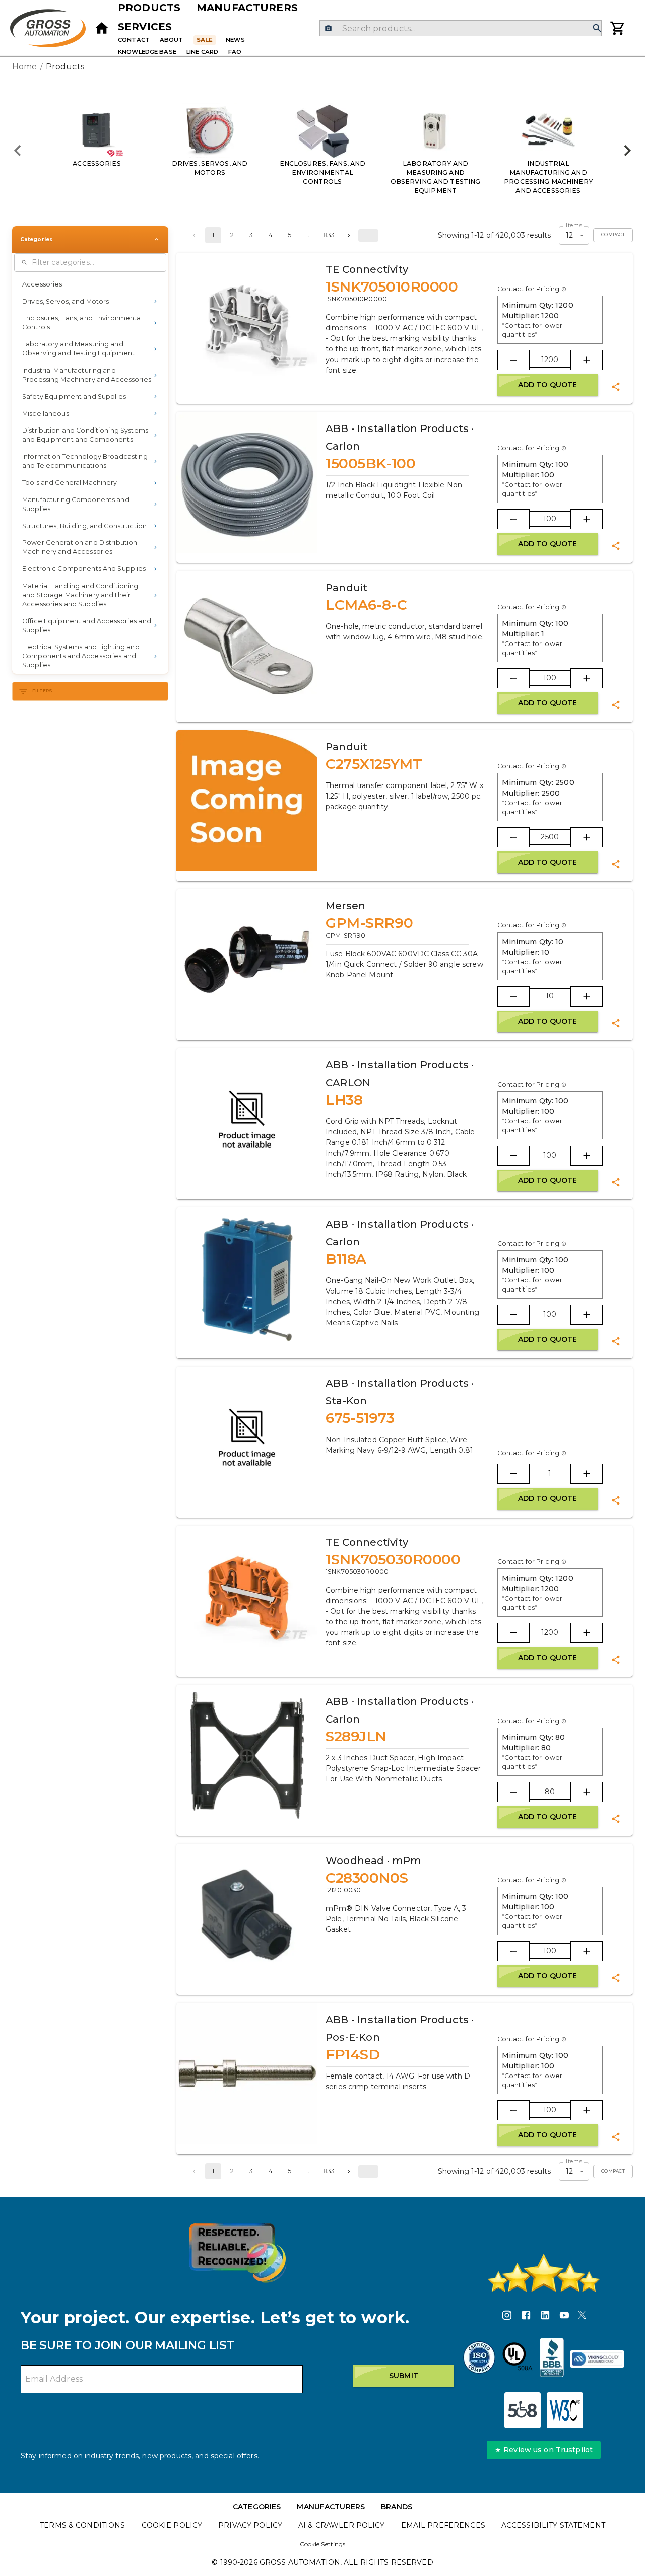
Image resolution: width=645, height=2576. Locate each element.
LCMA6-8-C (366, 605)
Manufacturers (247, 8)
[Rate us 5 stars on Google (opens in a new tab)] (544, 2273)
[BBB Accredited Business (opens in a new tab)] (552, 2359)
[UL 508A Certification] (518, 2359)
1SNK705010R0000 (392, 287)
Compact (613, 235)
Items (574, 225)
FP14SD (352, 2054)
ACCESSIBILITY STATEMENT (553, 2525)
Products (149, 8)
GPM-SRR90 (369, 923)
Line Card (202, 52)
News (235, 40)
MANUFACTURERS (331, 2507)
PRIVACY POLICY (250, 2525)
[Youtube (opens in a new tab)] (564, 2317)
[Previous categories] (18, 151)
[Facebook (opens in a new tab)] (526, 2317)
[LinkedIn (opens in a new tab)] (545, 2317)
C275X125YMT (374, 764)
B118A (346, 1259)
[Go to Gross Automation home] (102, 28)
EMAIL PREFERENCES (443, 2525)
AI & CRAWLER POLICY (342, 2525)
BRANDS (397, 2507)
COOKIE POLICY (172, 2525)
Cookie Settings (323, 2544)
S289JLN (356, 1736)
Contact (134, 40)
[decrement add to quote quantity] (513, 360)
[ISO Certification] (479, 2359)
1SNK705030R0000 (393, 1559)
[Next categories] (627, 151)
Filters (43, 691)
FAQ (235, 52)
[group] (322, 151)
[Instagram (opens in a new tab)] (507, 2317)
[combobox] (460, 28)
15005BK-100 (370, 463)
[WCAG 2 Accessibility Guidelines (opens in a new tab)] (565, 2410)
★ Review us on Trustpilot (544, 2450)
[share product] (616, 387)
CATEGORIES (257, 2507)
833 (329, 235)
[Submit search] (597, 28)
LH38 (344, 1100)
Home (25, 67)
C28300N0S (367, 1878)
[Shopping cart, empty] (618, 28)
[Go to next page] (349, 235)
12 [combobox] (569, 235)
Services (145, 27)
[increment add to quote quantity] (587, 360)
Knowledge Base (147, 52)
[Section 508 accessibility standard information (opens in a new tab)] (523, 2410)
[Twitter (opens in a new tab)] (582, 2317)
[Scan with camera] (328, 28)
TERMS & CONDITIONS (82, 2525)
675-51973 (360, 1418)
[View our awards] (237, 2252)
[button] (90, 284)
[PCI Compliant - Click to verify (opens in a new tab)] (597, 2359)
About (172, 40)
